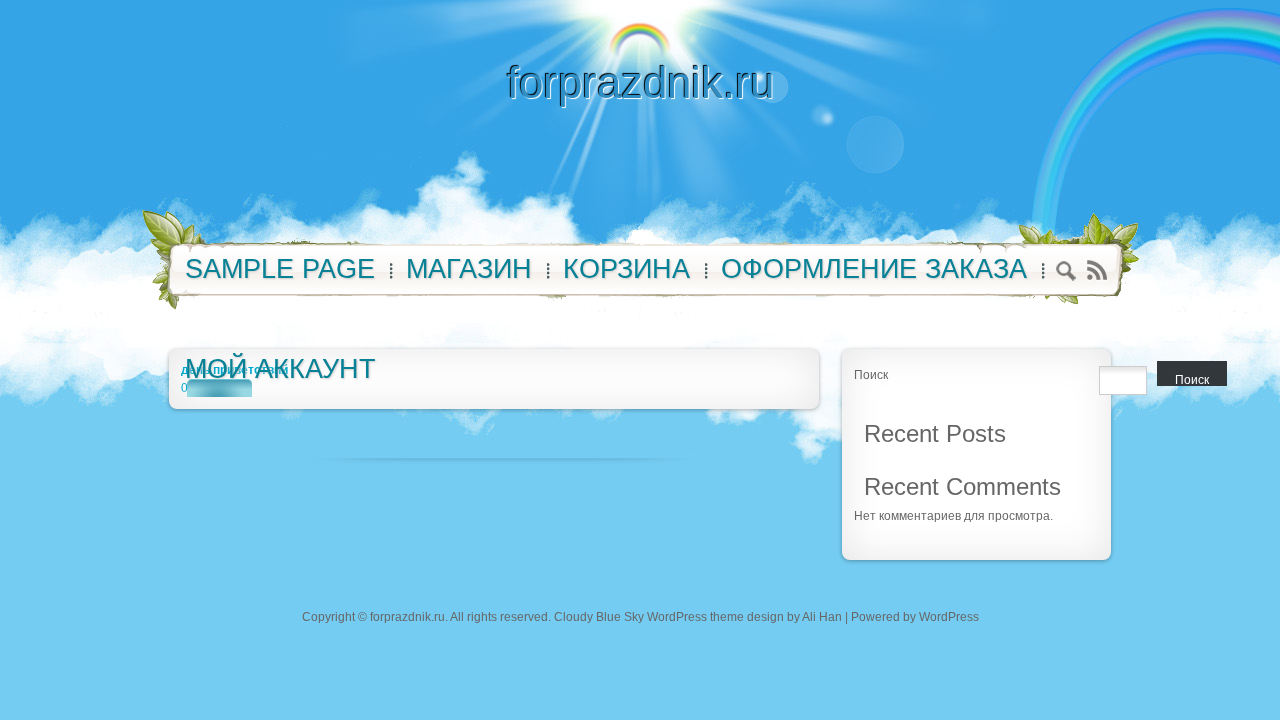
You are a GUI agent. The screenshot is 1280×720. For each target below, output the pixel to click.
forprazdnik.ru (640, 82)
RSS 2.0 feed (1096, 270)
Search (1066, 273)
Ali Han (822, 617)
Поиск (871, 375)
